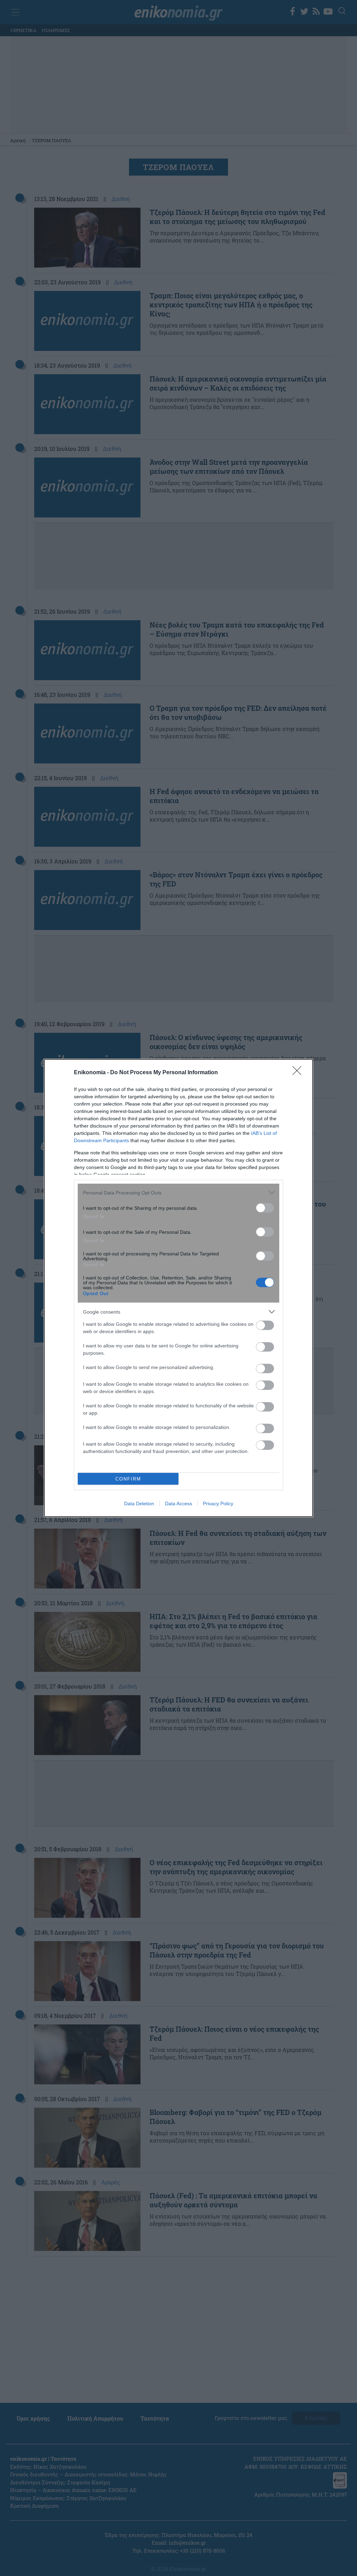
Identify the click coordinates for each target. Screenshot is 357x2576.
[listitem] (178, 1193)
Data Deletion (139, 1504)
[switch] (265, 1208)
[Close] (299, 1073)
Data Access (178, 1504)
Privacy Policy (218, 1504)
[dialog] (178, 1288)
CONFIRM (128, 1479)
